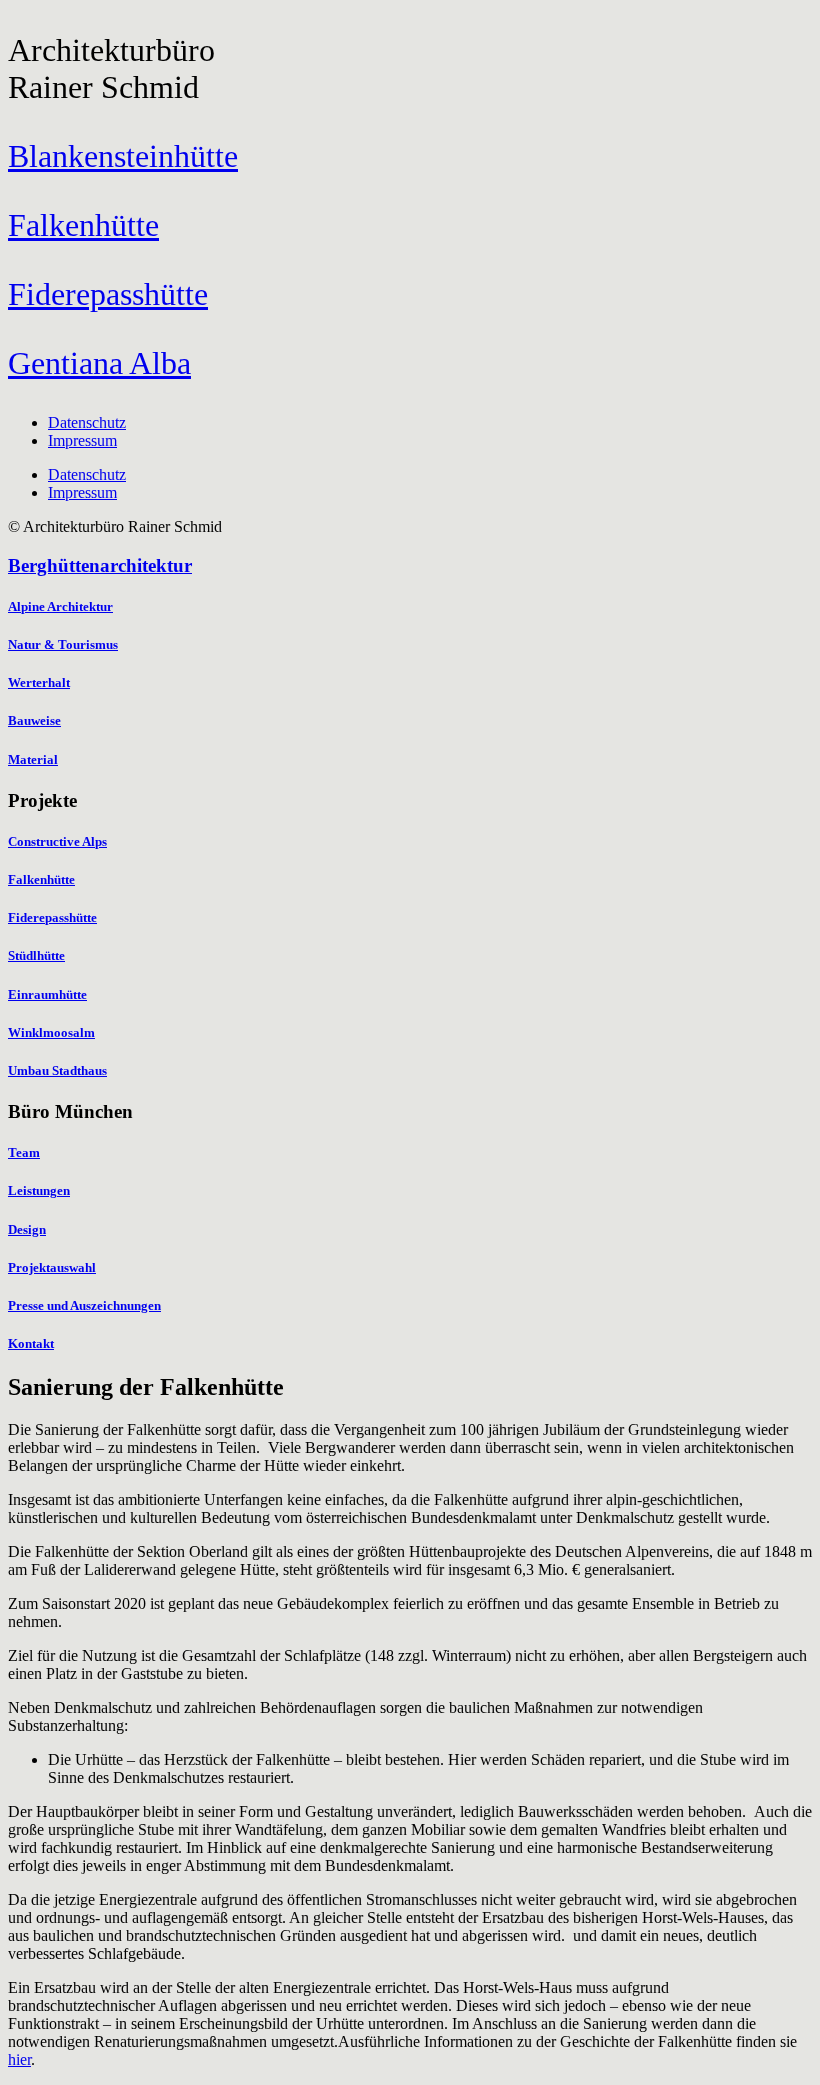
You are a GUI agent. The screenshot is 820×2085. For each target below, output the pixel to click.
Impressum (82, 440)
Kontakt (31, 1343)
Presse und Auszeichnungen (84, 1305)
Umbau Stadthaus (57, 1070)
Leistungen (39, 1190)
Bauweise (34, 720)
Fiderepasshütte (52, 917)
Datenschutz (87, 422)
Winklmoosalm (51, 1032)
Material (33, 759)
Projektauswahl (52, 1267)
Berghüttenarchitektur (100, 565)
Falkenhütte (41, 879)
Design (27, 1229)
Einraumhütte (47, 994)
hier (19, 2059)
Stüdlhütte (36, 955)
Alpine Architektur (60, 606)
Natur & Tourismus (63, 644)
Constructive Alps (57, 841)
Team (24, 1152)
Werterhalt (39, 682)
